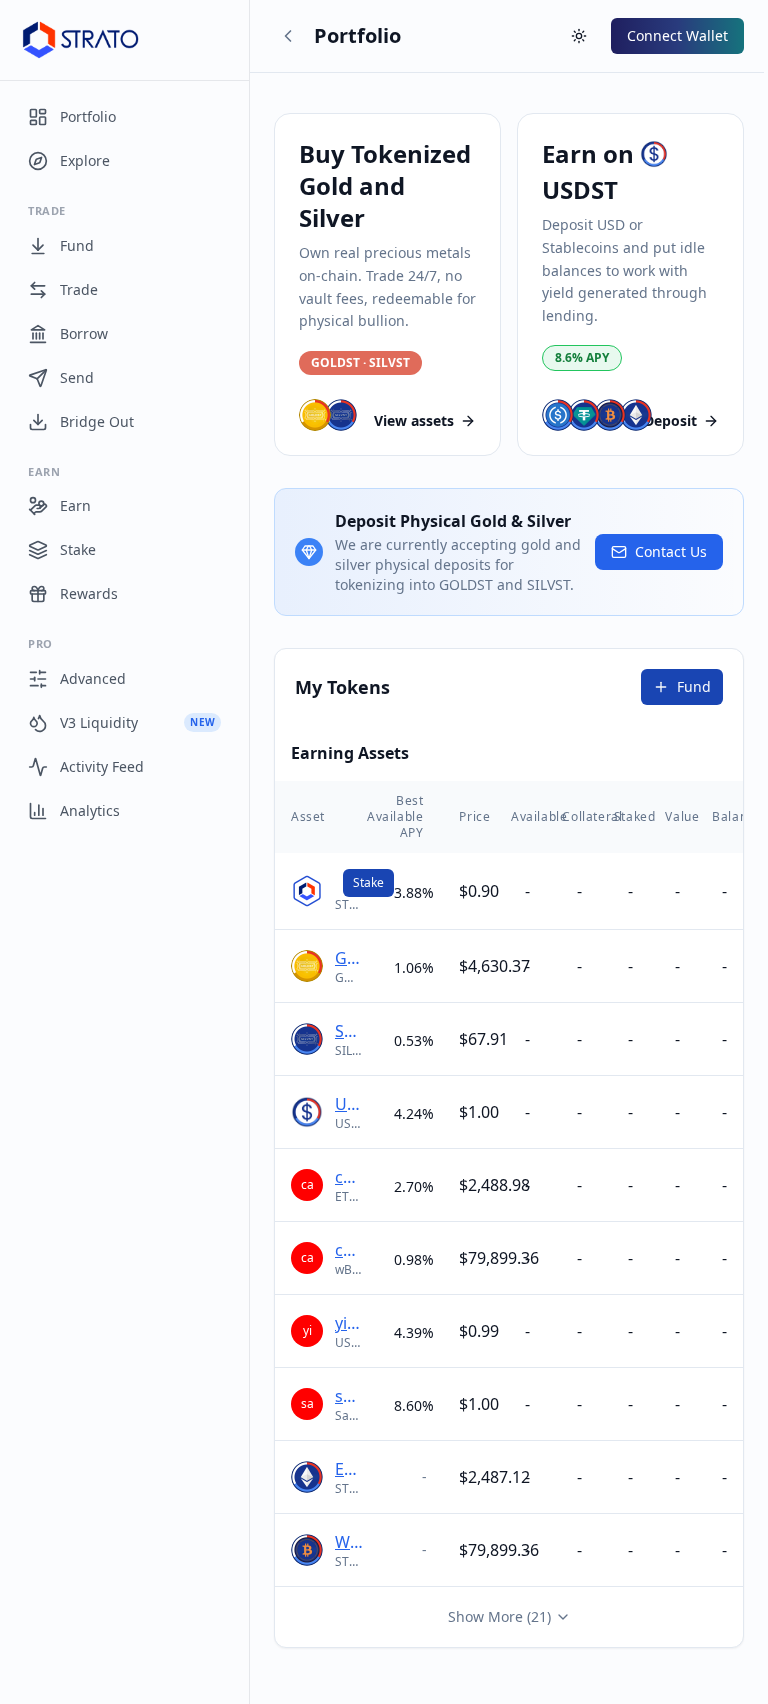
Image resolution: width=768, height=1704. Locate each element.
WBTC (348, 1542)
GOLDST (348, 958)
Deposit (670, 420)
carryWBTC (348, 1250)
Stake (368, 882)
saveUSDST (348, 1396)
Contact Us (671, 551)
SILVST (348, 1031)
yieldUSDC (348, 1323)
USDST (348, 1104)
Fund (694, 686)
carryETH (348, 1177)
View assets (414, 420)
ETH (348, 1469)
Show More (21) (499, 1616)
